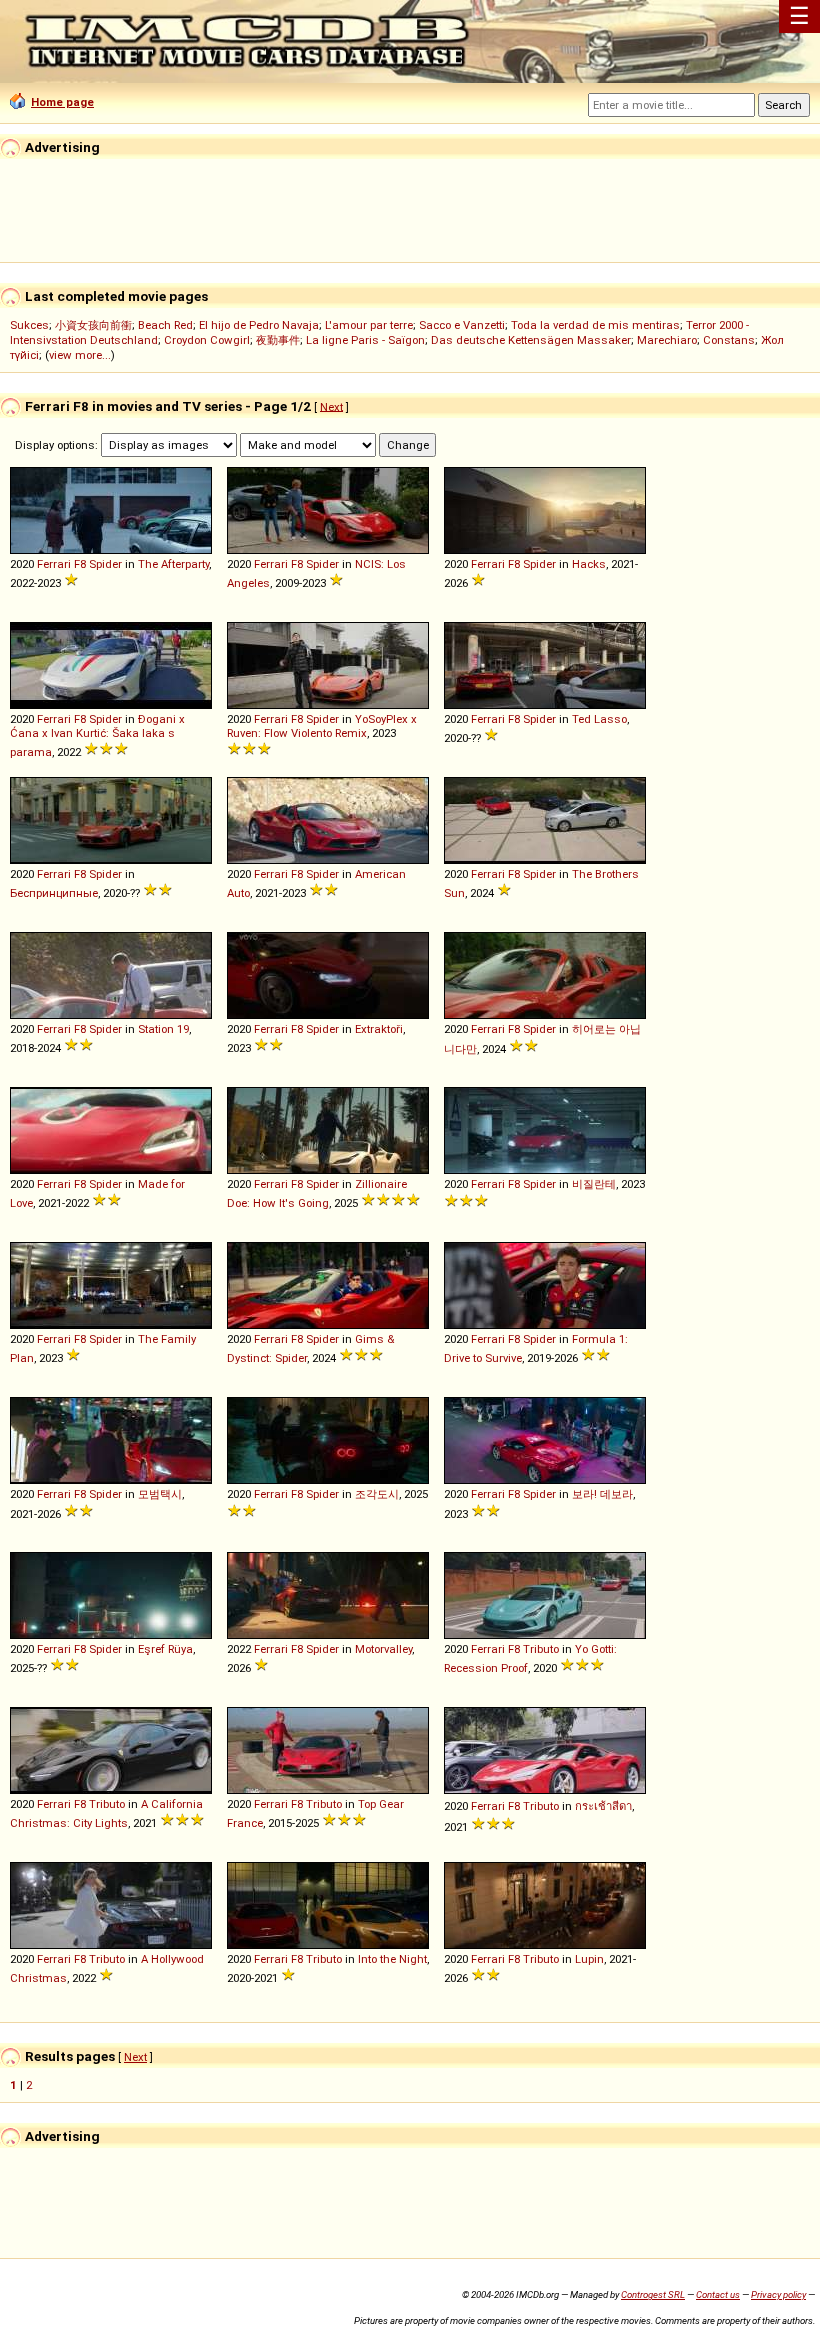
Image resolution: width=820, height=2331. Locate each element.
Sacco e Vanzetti (462, 325)
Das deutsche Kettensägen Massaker (531, 340)
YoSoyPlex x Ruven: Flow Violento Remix (322, 726)
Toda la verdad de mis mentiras (595, 325)
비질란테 (594, 1184)
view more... (80, 355)
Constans (729, 340)
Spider (105, 564)
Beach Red (165, 325)
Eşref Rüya (165, 1649)
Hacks (589, 564)
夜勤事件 (278, 340)
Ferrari (54, 564)
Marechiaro (667, 340)
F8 (80, 564)
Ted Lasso (599, 719)
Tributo (541, 1649)
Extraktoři (379, 1029)
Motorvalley (383, 1649)
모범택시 (160, 1494)
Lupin (589, 1959)
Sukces (29, 325)
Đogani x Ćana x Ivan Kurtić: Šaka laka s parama (97, 735)
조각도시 (377, 1494)
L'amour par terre (369, 325)
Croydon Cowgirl (207, 340)
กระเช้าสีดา (603, 1806)
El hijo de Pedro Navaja (259, 325)
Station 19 (163, 1029)
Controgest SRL (653, 2294)
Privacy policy (778, 2294)
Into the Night (392, 1959)
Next (331, 406)
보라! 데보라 (602, 1494)
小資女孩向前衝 (93, 325)
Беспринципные (54, 893)
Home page (62, 102)
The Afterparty (173, 564)
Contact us (718, 2294)
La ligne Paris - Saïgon (365, 340)
